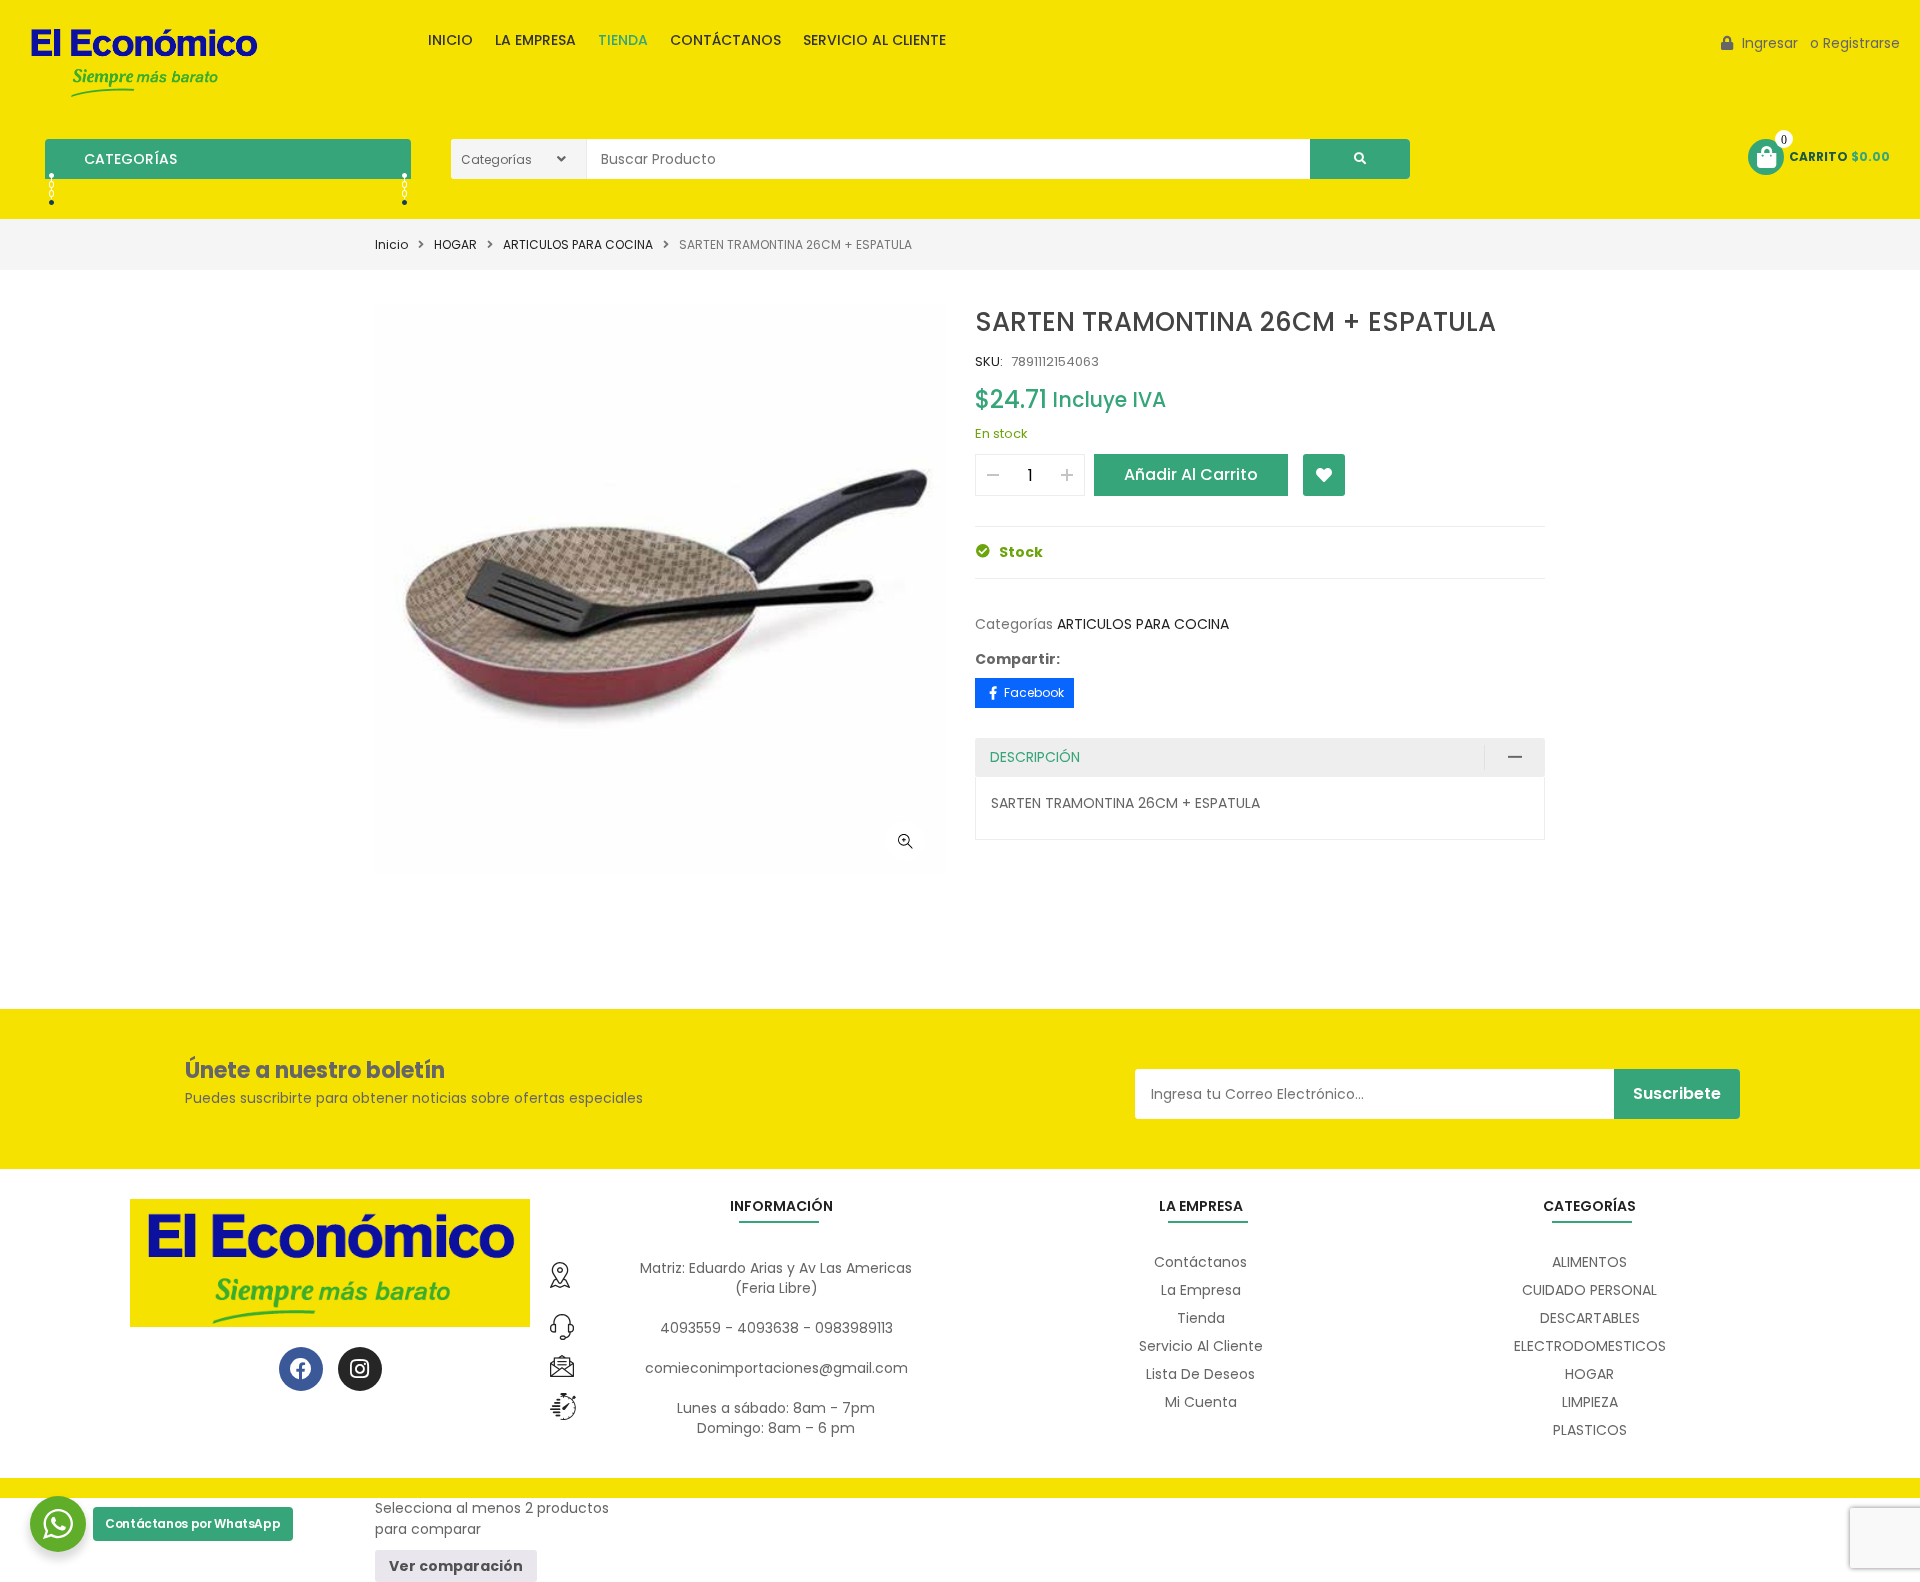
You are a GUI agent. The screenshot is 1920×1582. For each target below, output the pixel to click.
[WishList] (1324, 475)
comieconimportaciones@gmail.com (776, 1368)
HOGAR (455, 244)
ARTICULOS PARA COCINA (578, 244)
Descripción (1035, 757)
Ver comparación (456, 1566)
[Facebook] (301, 1369)
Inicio (391, 244)
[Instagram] (360, 1369)
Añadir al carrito (1191, 474)
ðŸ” (905, 841)
